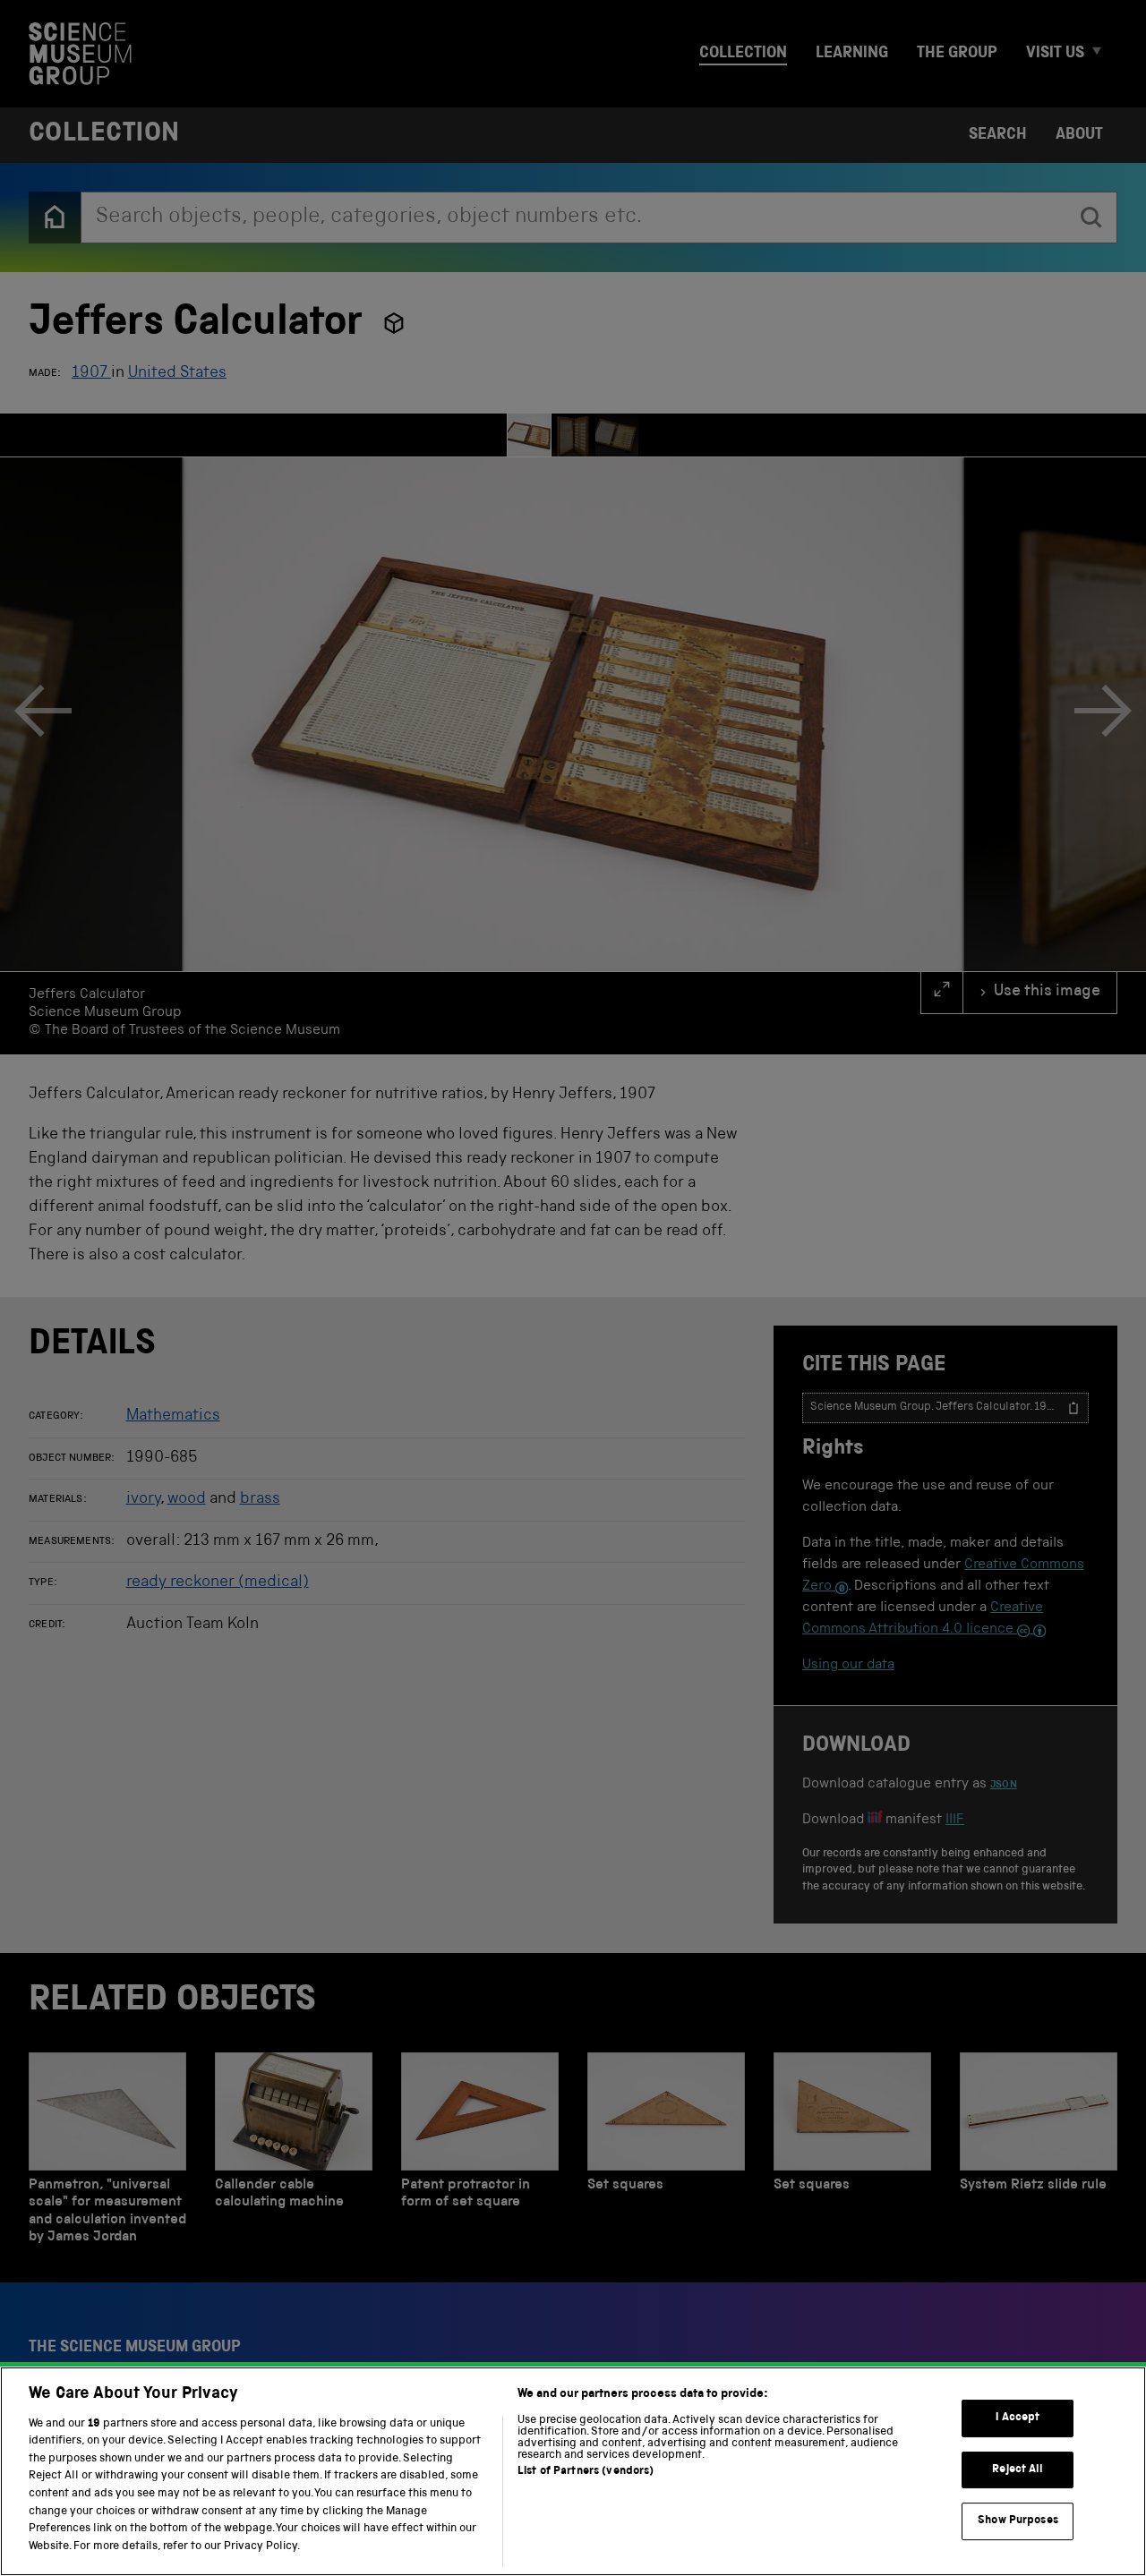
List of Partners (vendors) (586, 2472)
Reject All (1018, 2470)
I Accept (1018, 2418)
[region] (573, 2471)
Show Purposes (1018, 2521)
